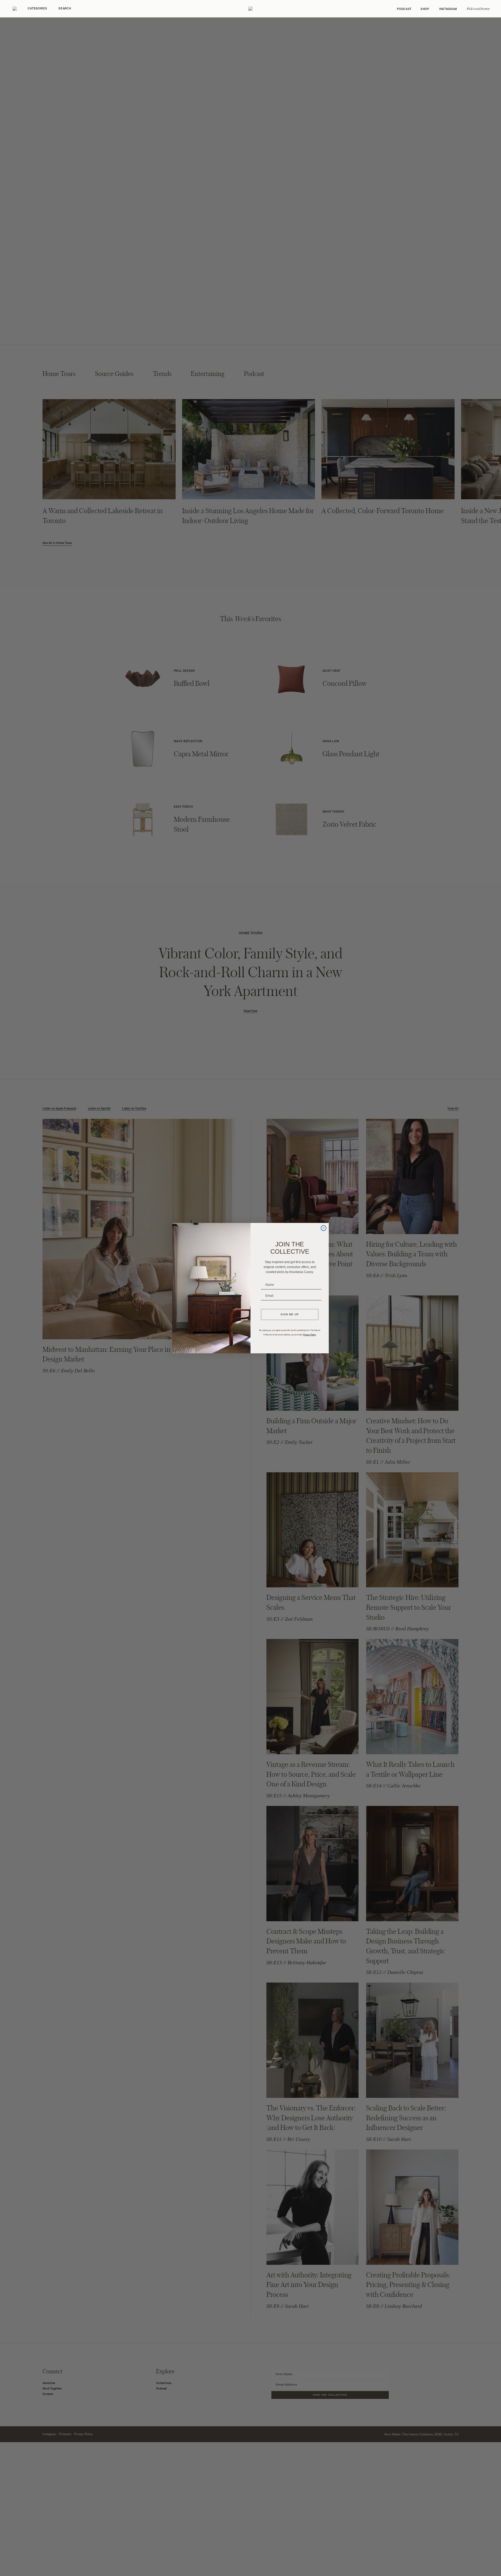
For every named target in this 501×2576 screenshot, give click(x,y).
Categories (37, 8)
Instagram (448, 9)
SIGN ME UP (290, 1314)
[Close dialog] (324, 1228)
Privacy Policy (310, 1335)
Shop (425, 9)
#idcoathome (478, 9)
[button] (250, 9)
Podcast (404, 9)
